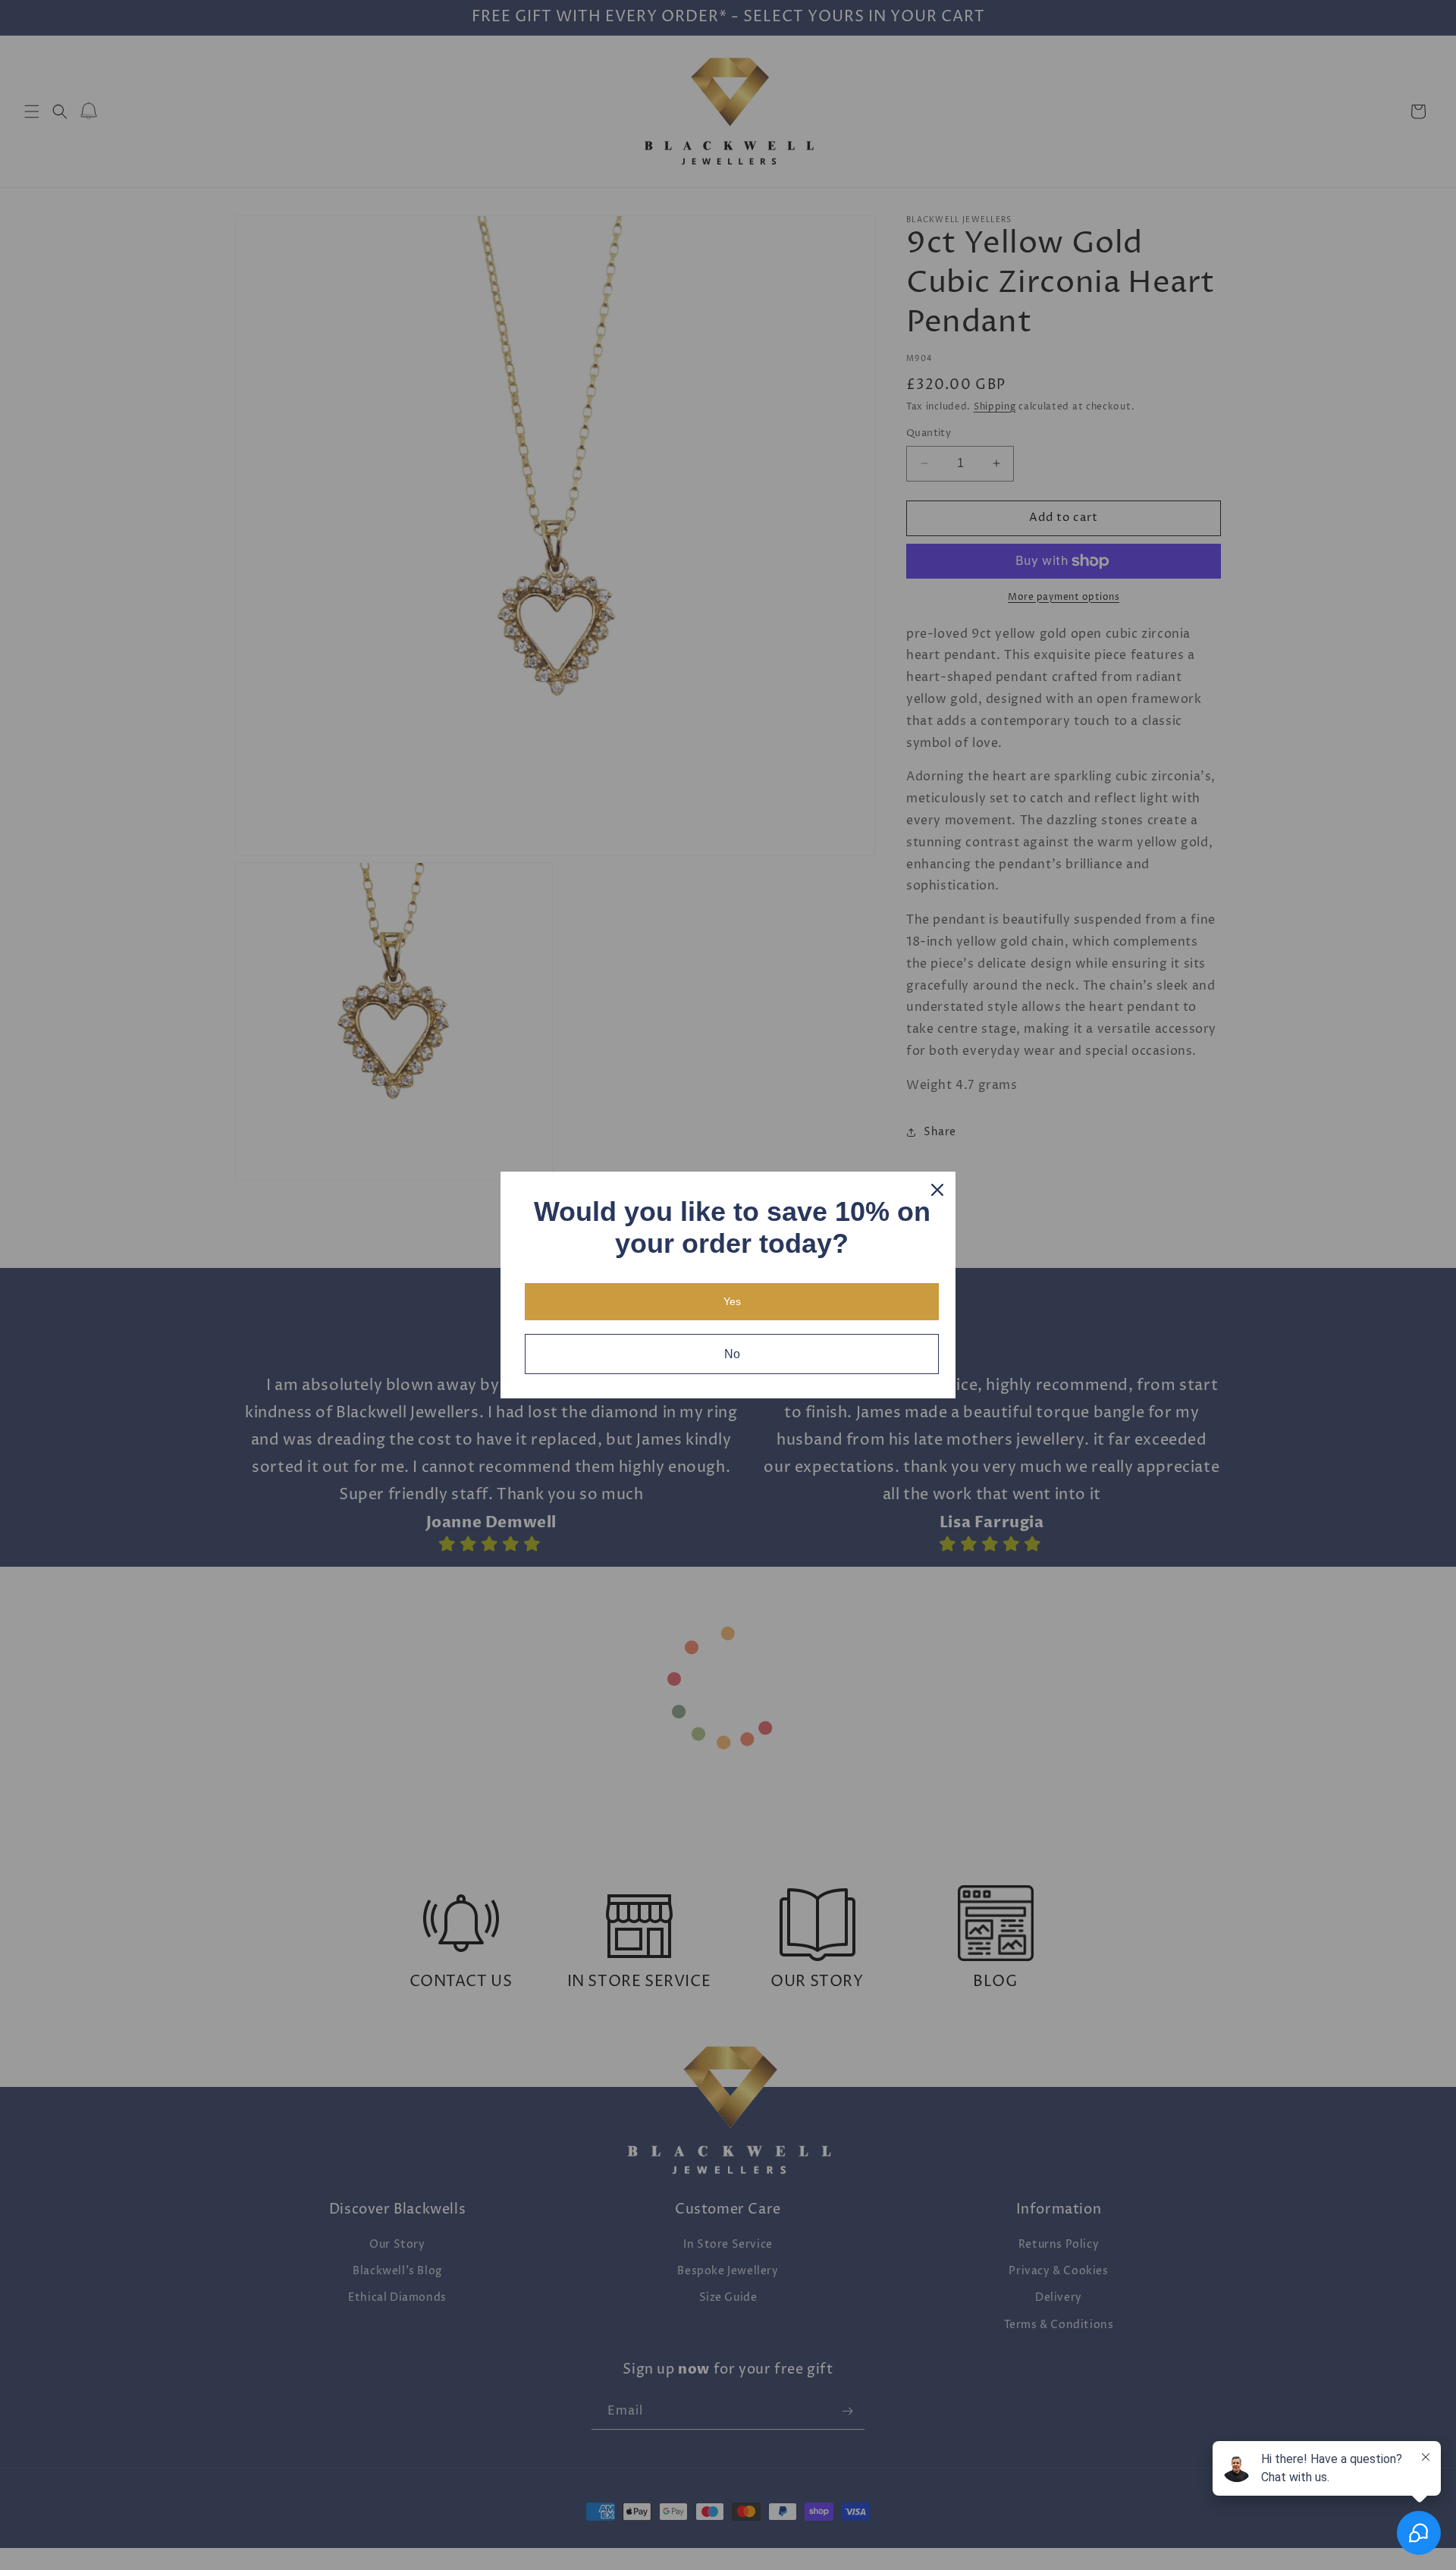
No (732, 1354)
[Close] (937, 1190)
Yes (732, 1301)
